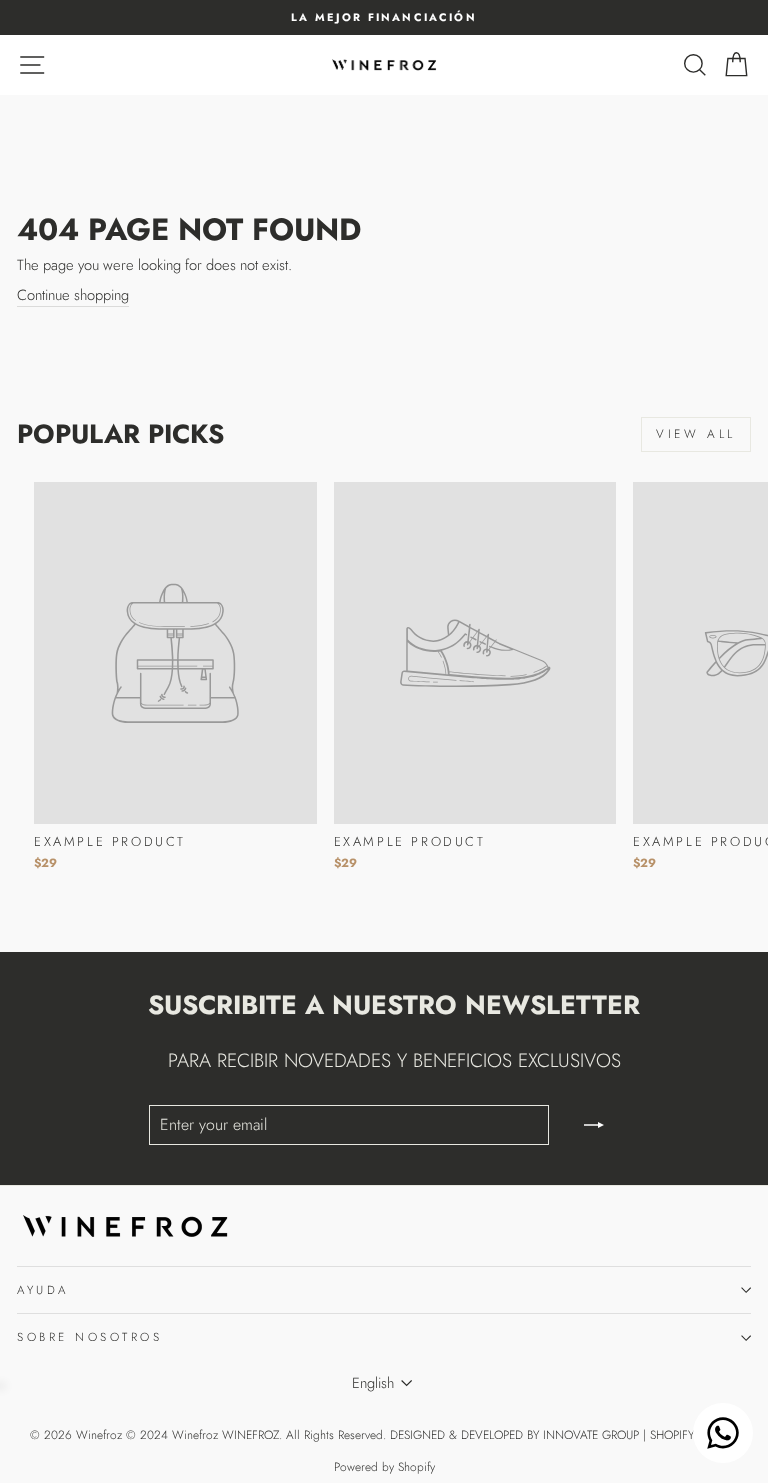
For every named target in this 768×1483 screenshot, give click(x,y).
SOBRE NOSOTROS (89, 1336)
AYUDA (43, 1289)
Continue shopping (73, 295)
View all (696, 434)
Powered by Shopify (384, 1467)
